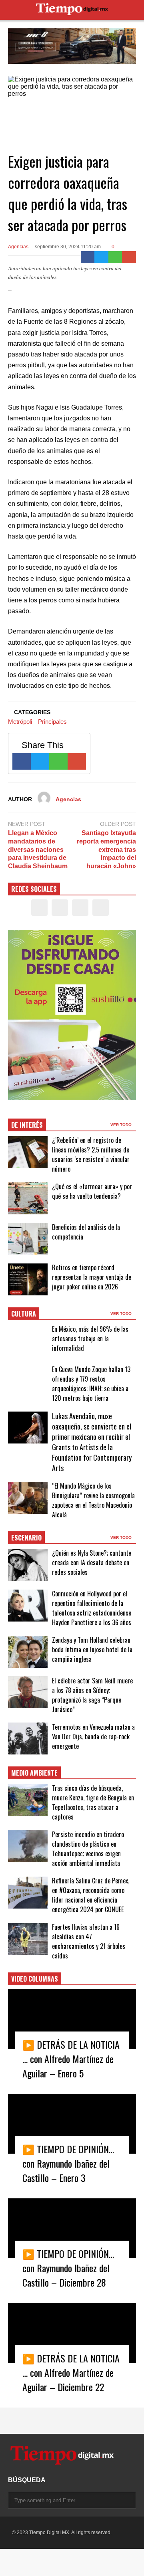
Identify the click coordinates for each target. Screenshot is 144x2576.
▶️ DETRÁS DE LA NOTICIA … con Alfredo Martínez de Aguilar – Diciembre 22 (71, 2372)
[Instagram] (80, 908)
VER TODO (122, 1125)
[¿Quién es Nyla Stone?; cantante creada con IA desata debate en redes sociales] (28, 1565)
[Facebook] (88, 257)
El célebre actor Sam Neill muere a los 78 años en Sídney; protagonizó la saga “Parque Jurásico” (92, 1695)
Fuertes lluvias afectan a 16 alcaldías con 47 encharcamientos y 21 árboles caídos (89, 1941)
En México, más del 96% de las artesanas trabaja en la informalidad (90, 1338)
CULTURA (24, 1314)
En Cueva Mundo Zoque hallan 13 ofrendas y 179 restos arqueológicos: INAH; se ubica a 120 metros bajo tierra (91, 1384)
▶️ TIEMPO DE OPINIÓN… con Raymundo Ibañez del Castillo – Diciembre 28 (68, 2268)
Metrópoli (20, 722)
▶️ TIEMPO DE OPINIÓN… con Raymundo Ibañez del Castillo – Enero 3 (68, 2163)
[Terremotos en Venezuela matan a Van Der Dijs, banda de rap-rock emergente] (28, 1738)
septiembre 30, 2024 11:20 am (68, 247)
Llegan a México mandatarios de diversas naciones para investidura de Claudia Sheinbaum (38, 849)
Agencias (18, 247)
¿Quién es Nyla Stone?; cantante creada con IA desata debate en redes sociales (92, 1562)
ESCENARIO (26, 1538)
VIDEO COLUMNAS (35, 1979)
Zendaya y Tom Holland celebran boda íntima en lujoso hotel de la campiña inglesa (92, 1649)
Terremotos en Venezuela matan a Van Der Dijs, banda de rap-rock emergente (93, 1736)
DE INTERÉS (27, 1125)
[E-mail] (129, 257)
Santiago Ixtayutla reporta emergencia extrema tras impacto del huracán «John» (106, 849)
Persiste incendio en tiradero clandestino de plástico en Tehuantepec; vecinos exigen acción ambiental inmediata (88, 1849)
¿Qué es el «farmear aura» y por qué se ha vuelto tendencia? (92, 1191)
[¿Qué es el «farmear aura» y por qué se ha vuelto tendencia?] (28, 1198)
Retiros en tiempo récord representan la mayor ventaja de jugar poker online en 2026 (92, 1277)
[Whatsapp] (115, 257)
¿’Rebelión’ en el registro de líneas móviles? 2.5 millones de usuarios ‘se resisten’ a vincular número (91, 1154)
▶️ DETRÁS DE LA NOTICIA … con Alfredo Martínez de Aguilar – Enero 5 (71, 2059)
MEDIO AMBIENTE (34, 1773)
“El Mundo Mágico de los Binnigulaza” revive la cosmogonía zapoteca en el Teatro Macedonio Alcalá (93, 1500)
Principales (52, 722)
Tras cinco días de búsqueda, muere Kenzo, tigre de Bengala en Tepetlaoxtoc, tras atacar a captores (93, 1802)
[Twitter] (101, 257)
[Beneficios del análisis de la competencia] (28, 1239)
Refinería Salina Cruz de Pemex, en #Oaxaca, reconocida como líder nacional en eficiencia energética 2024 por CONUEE (91, 1895)
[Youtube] (101, 908)
